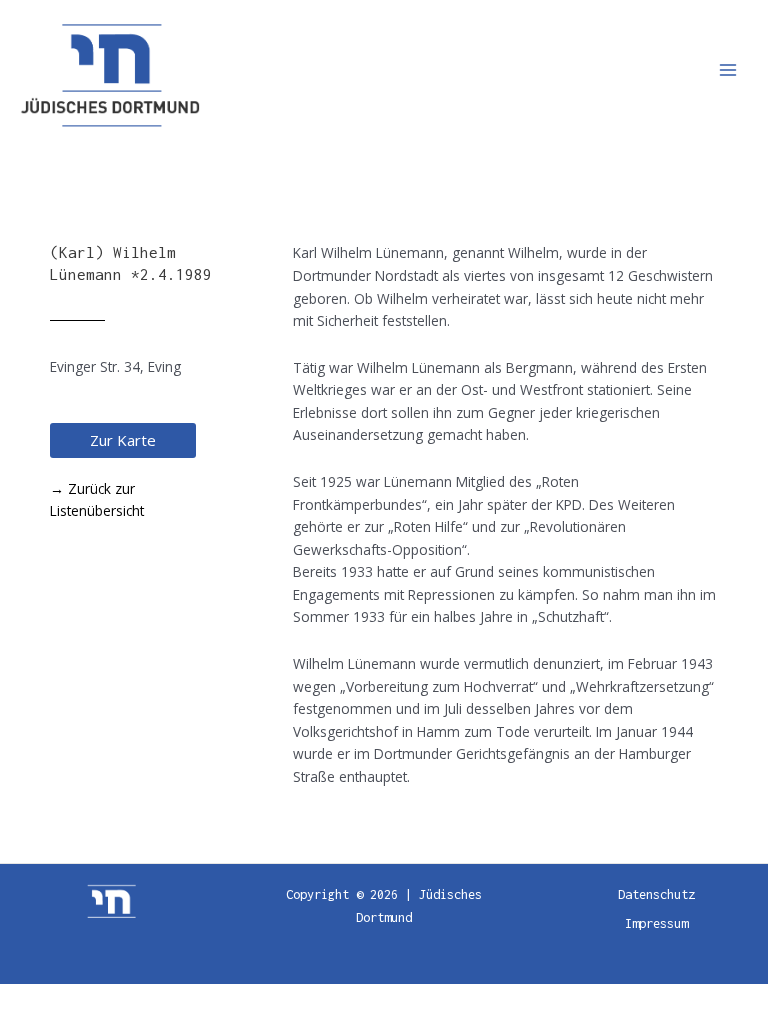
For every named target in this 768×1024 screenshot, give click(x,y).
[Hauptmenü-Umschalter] (728, 70)
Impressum (656, 923)
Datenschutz (656, 894)
